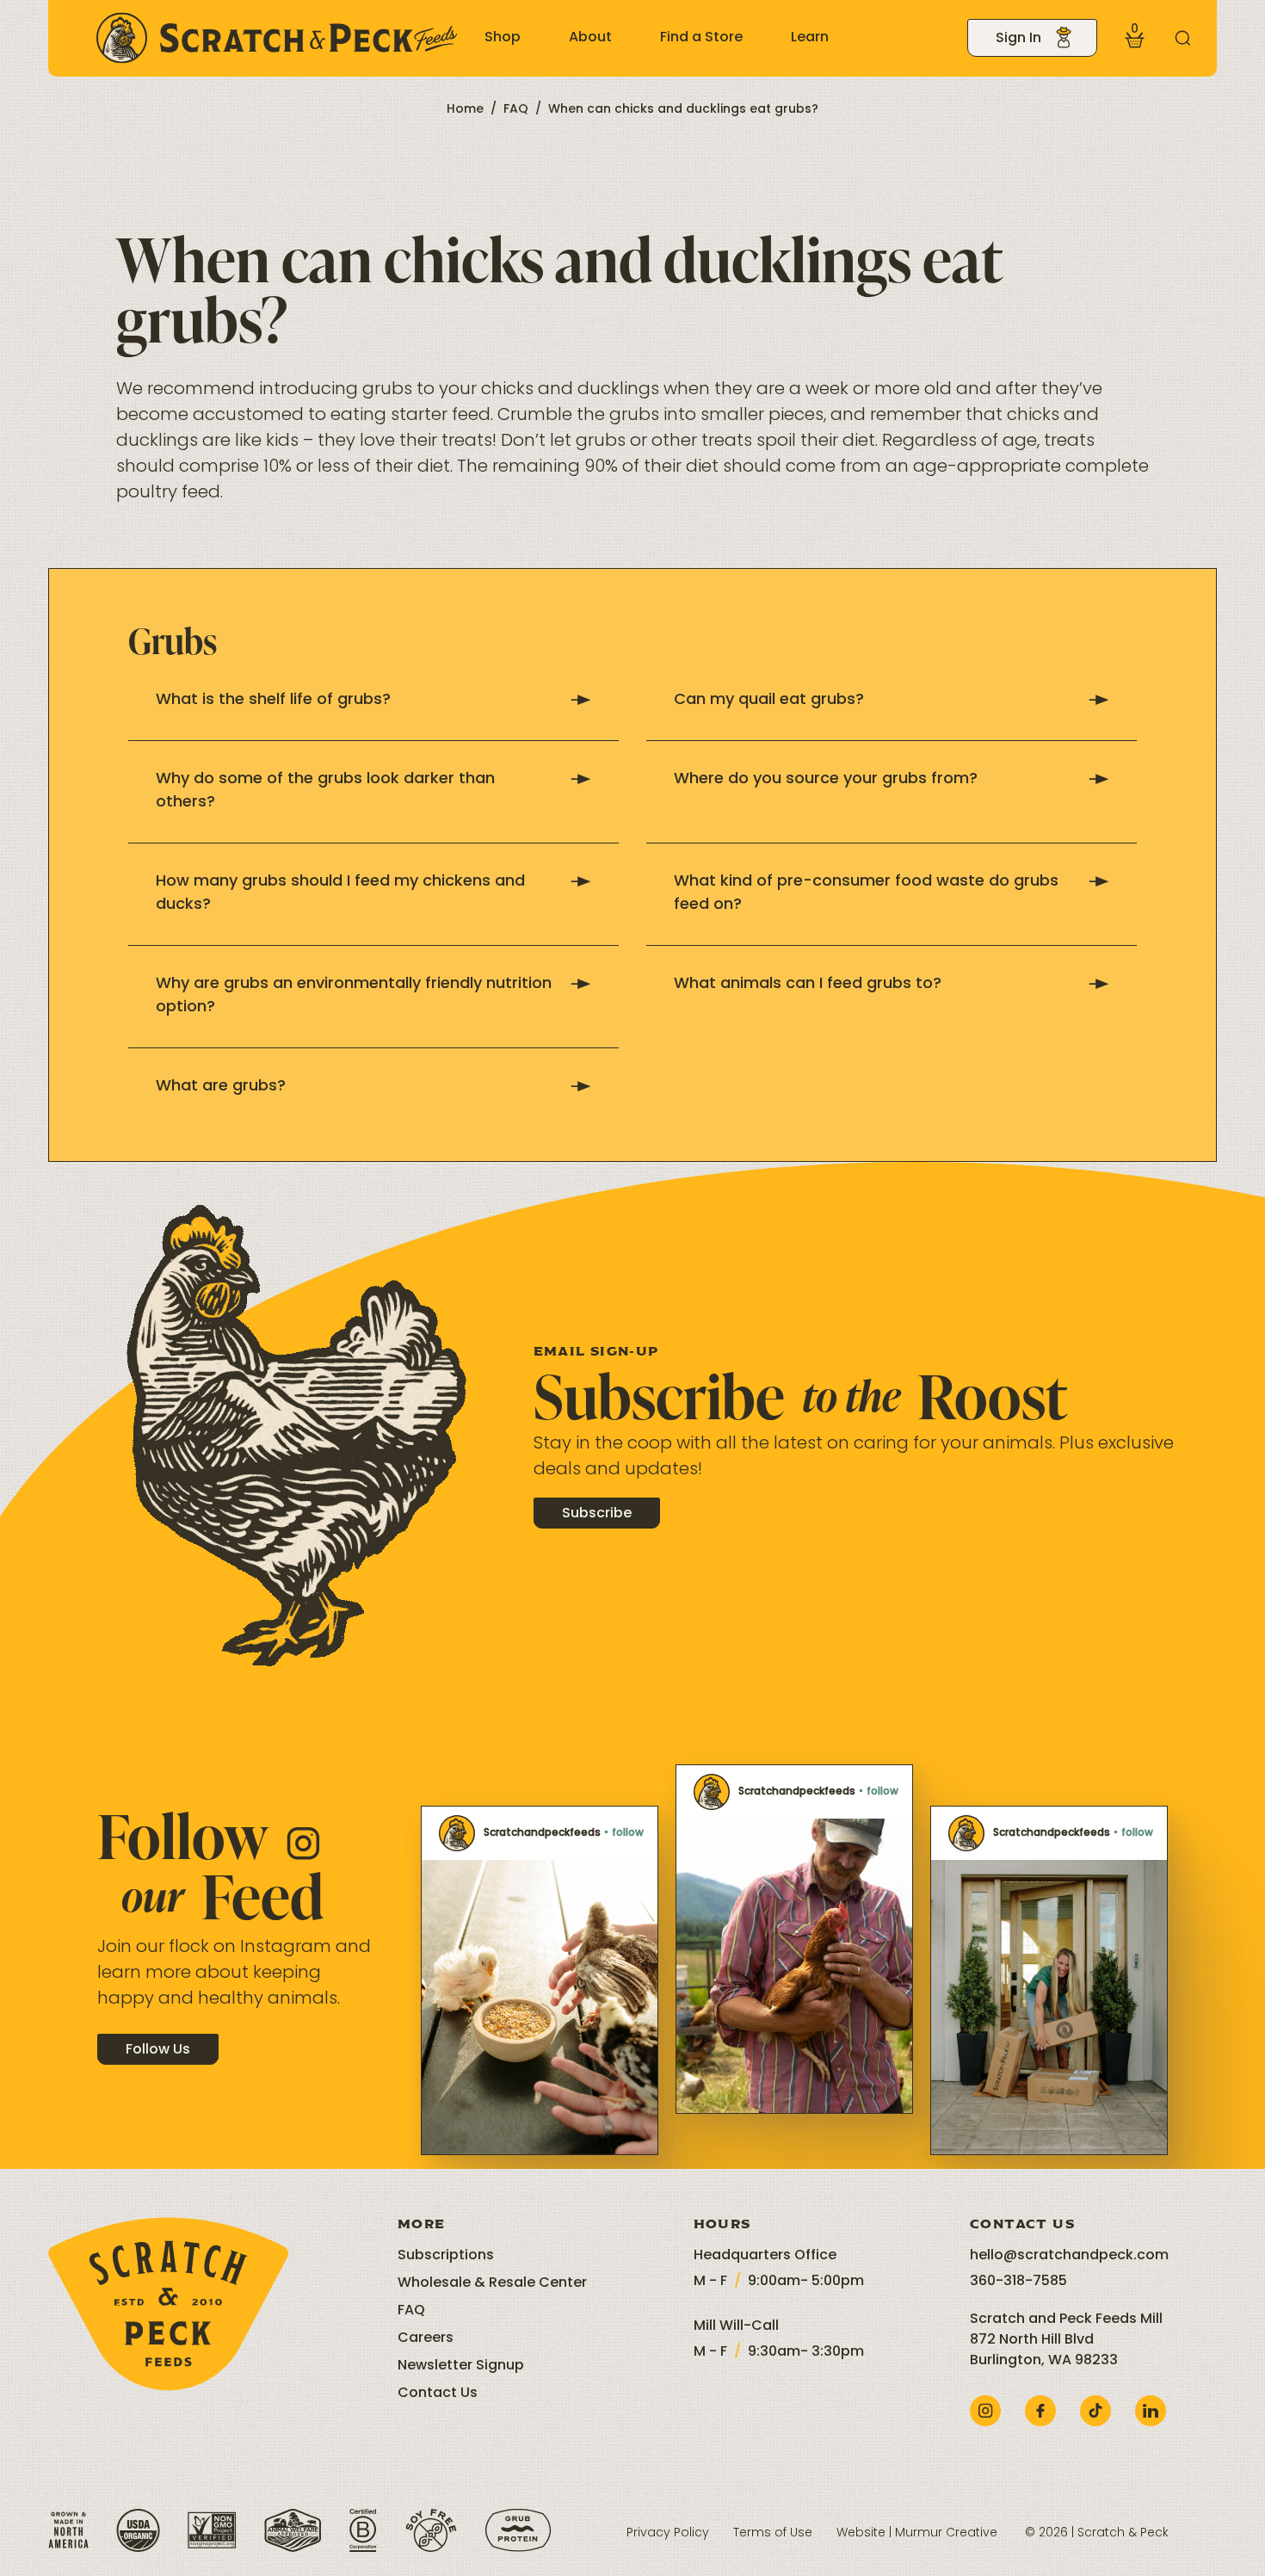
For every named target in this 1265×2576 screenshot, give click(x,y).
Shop (503, 38)
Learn (810, 38)
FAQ (516, 110)
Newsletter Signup (461, 2366)
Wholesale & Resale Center (492, 2283)
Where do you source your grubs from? (826, 780)
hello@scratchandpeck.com (1069, 2256)
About (590, 38)
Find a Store (701, 38)
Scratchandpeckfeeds (542, 1833)
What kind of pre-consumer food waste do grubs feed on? (866, 894)
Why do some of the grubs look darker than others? (325, 791)
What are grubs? (221, 1087)
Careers (426, 2338)
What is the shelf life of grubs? (273, 701)
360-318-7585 (1018, 2282)
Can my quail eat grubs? (769, 701)
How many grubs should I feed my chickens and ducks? (340, 894)
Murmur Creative (946, 2533)
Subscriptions (446, 2256)
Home (465, 110)
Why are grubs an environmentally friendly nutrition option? (354, 996)
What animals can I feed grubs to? (808, 985)
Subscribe (597, 1514)
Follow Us (158, 2050)
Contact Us (438, 2394)
